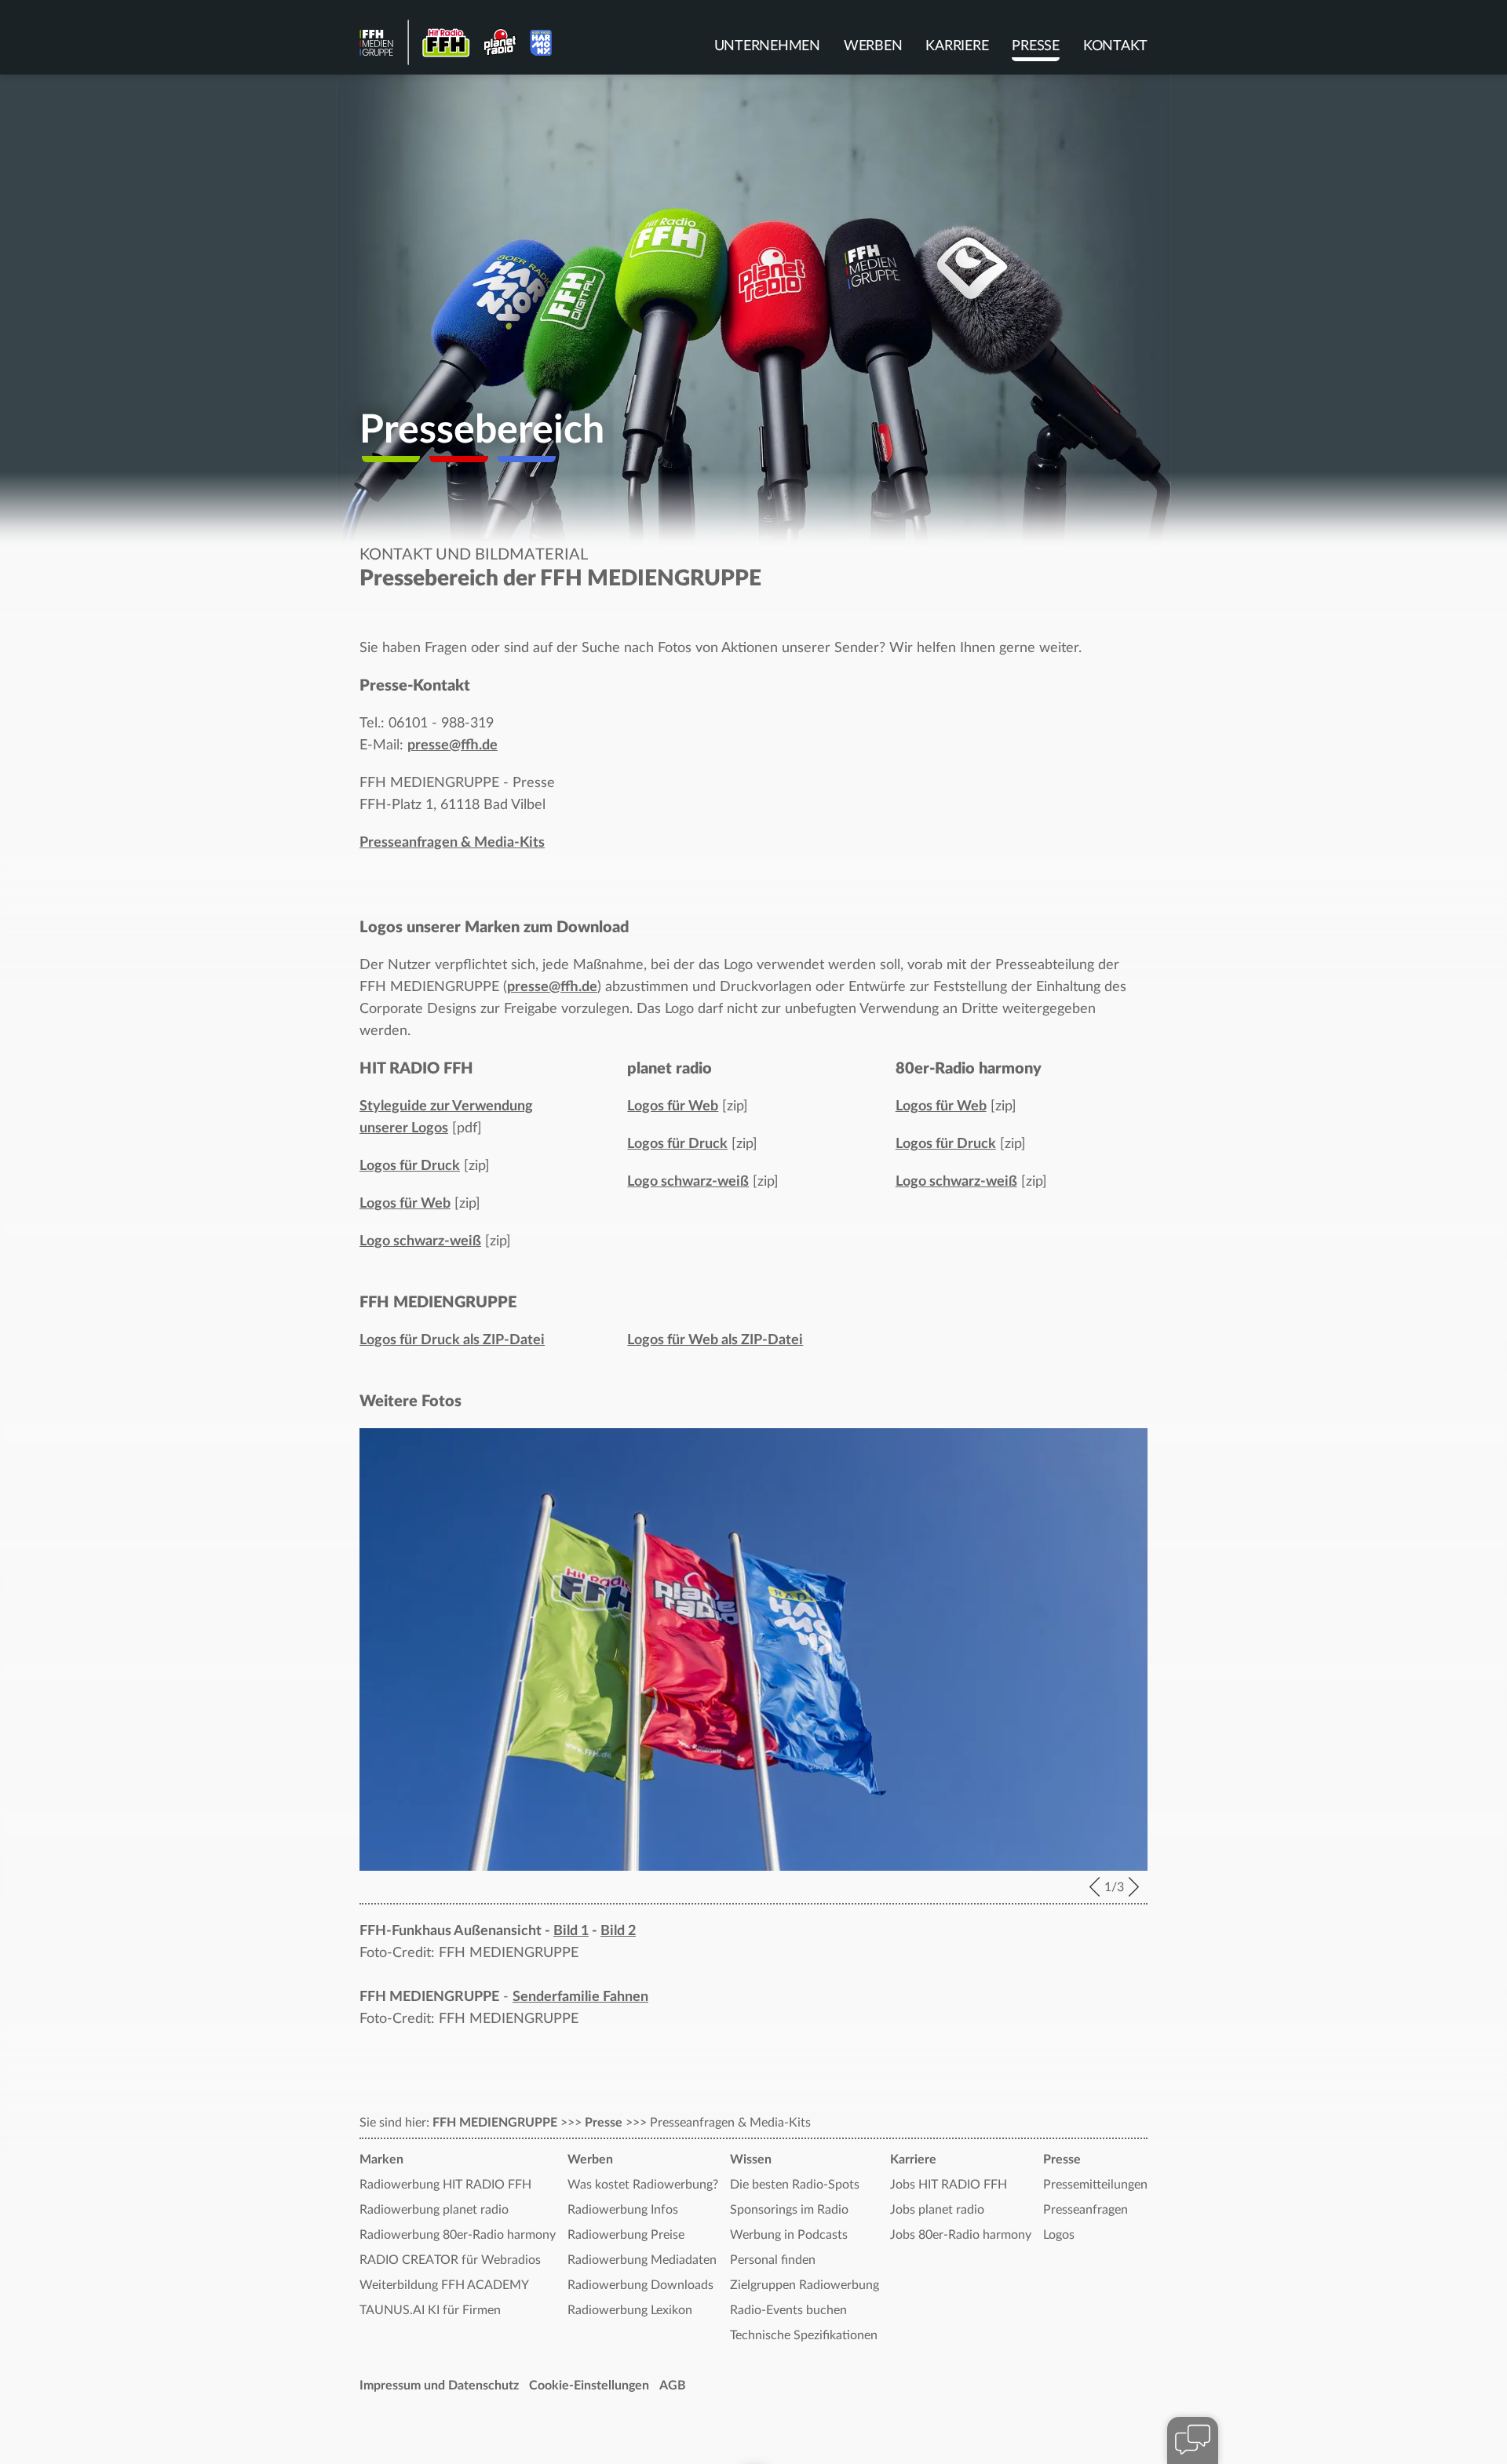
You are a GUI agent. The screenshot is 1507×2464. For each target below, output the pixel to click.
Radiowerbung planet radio (434, 2210)
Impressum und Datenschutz (439, 2386)
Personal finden (773, 2260)
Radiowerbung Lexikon (630, 2310)
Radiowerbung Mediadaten (642, 2260)
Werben (873, 46)
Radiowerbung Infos (623, 2210)
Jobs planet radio (937, 2210)
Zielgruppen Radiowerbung (805, 2285)
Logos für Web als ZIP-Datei (715, 1340)
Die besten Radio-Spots (795, 2185)
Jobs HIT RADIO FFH (949, 2185)
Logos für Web (405, 1204)
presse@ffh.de (452, 745)
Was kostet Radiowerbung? (643, 2185)
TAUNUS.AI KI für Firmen (430, 2310)
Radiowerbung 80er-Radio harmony (458, 2235)
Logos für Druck (410, 1166)
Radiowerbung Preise (626, 2235)
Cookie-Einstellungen (589, 2386)
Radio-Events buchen (788, 2310)
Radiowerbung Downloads (640, 2285)
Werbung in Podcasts (789, 2235)
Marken (381, 2160)
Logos (1059, 2235)
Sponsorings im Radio (789, 2210)
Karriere (957, 46)
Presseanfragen (1086, 2210)
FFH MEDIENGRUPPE (495, 2123)
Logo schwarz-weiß (420, 1241)
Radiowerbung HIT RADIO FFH (445, 2185)
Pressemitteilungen (1095, 2185)
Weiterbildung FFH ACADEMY (444, 2285)
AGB (673, 2386)
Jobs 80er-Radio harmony (961, 2235)
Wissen (751, 2160)
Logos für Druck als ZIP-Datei (452, 1340)
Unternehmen (767, 46)
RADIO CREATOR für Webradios (450, 2260)
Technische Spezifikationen (804, 2335)
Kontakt (1115, 46)
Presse (1036, 46)
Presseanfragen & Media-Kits (452, 843)
